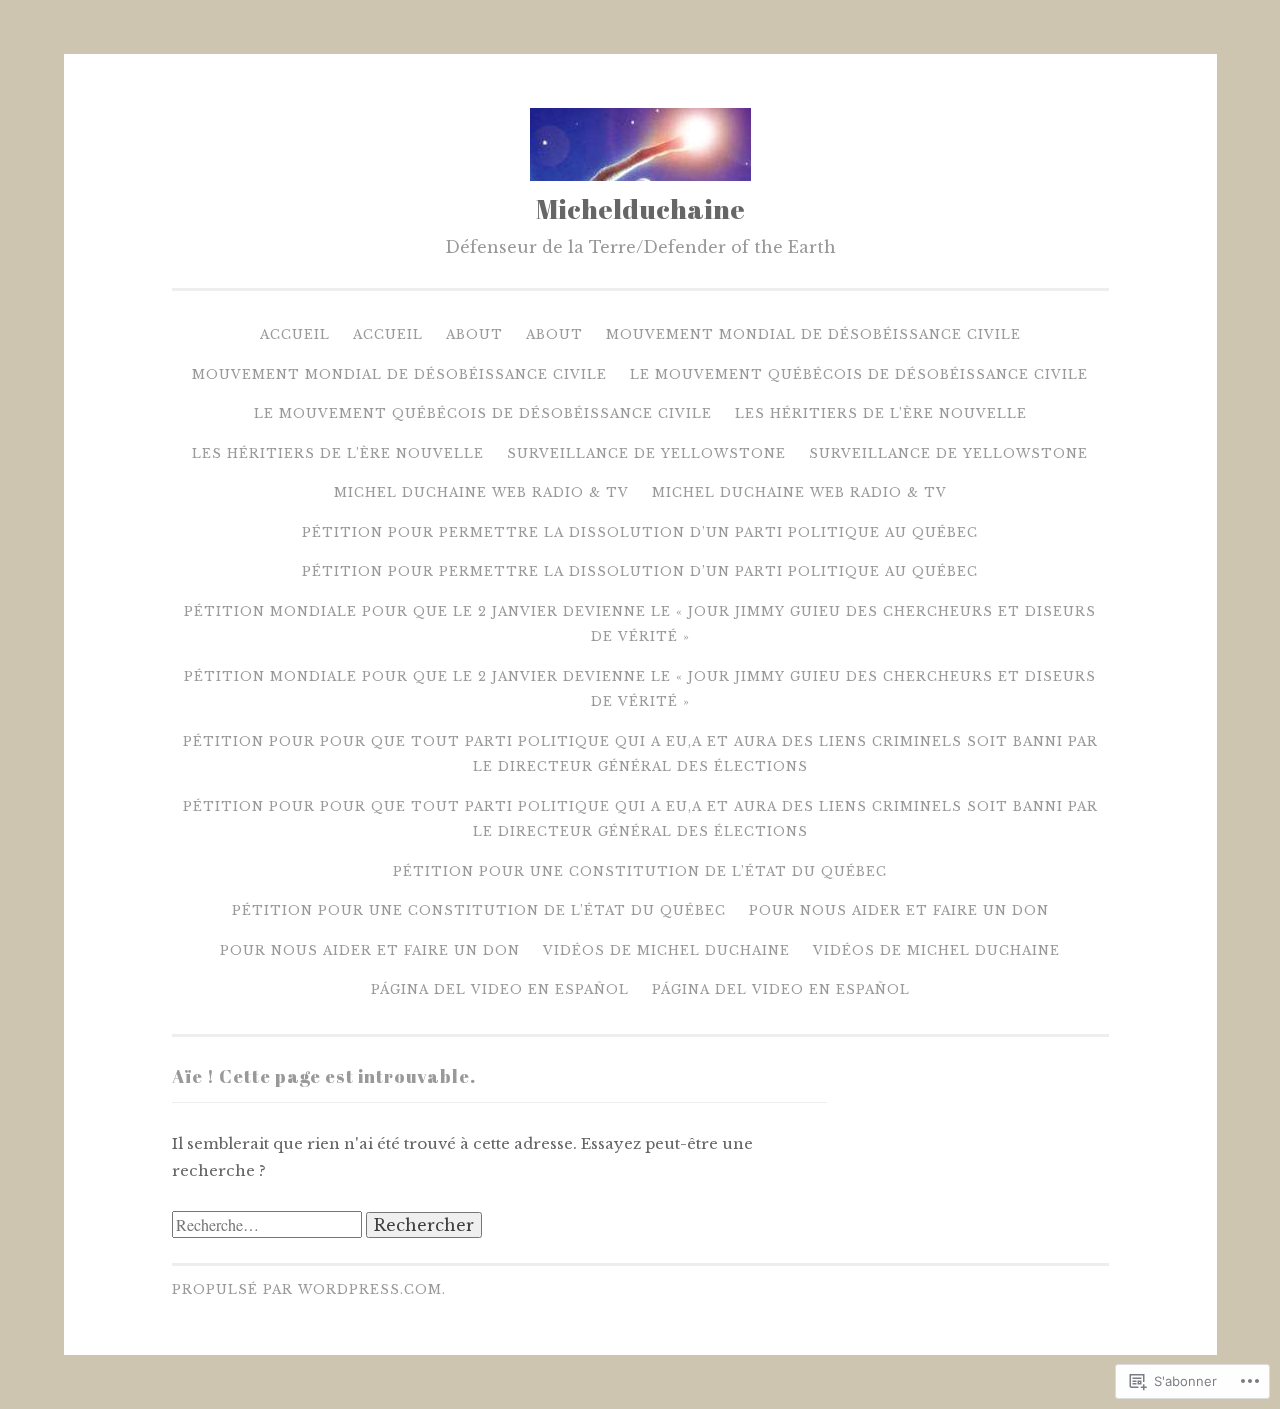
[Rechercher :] (269, 1225)
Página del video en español (500, 989)
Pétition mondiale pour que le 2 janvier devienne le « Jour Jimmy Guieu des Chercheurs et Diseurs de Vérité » (640, 624)
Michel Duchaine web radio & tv (481, 492)
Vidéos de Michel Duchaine (666, 950)
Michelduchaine (640, 208)
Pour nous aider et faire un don (899, 910)
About (474, 334)
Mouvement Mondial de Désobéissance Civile (813, 334)
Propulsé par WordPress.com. (309, 1289)
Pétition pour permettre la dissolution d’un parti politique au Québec (640, 532)
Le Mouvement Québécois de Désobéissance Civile (859, 374)
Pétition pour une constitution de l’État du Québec (640, 871)
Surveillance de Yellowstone (646, 453)
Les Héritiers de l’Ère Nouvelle (881, 413)
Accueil (295, 334)
